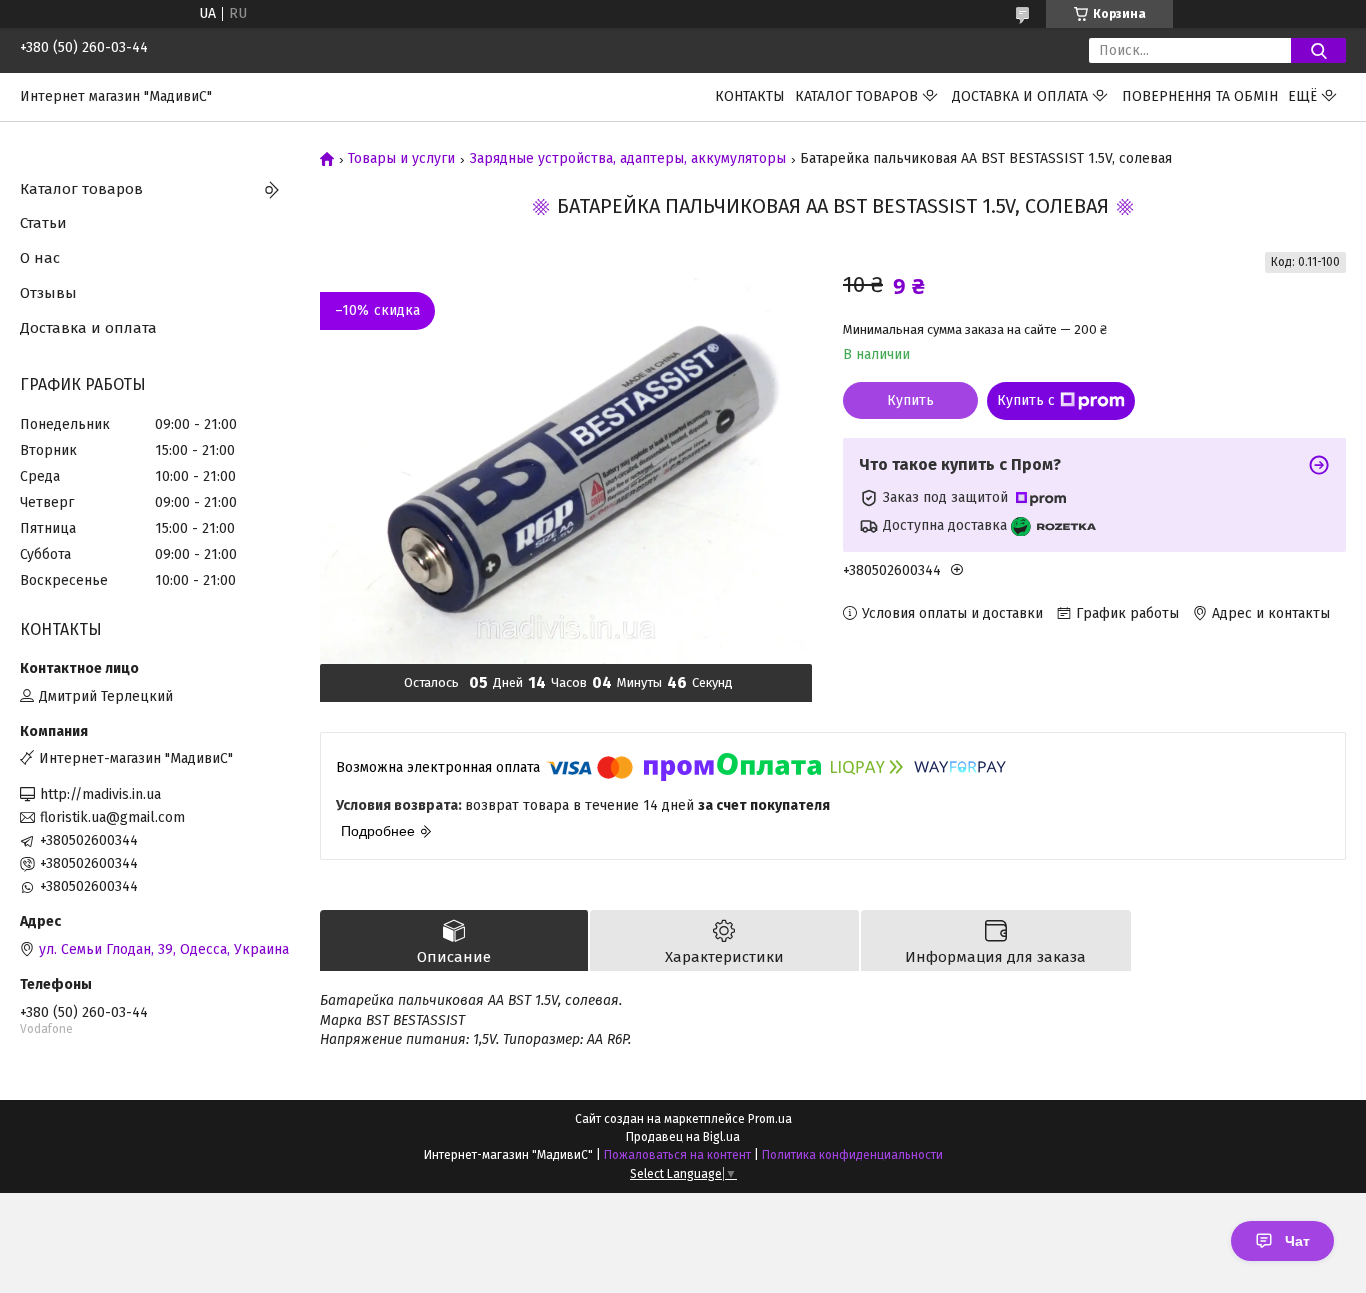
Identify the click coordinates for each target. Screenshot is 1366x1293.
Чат (1297, 1241)
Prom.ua (770, 1119)
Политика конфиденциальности (852, 1155)
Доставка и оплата (1020, 96)
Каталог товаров (856, 96)
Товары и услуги (401, 159)
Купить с (1026, 400)
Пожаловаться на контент (677, 1155)
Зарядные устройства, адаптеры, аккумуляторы (628, 159)
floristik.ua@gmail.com (112, 817)
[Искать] (1318, 50)
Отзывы (48, 293)
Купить (910, 400)
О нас (40, 258)
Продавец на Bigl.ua (683, 1137)
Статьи (43, 223)
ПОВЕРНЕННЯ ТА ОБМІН (1200, 96)
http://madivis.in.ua (100, 794)
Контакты (750, 96)
